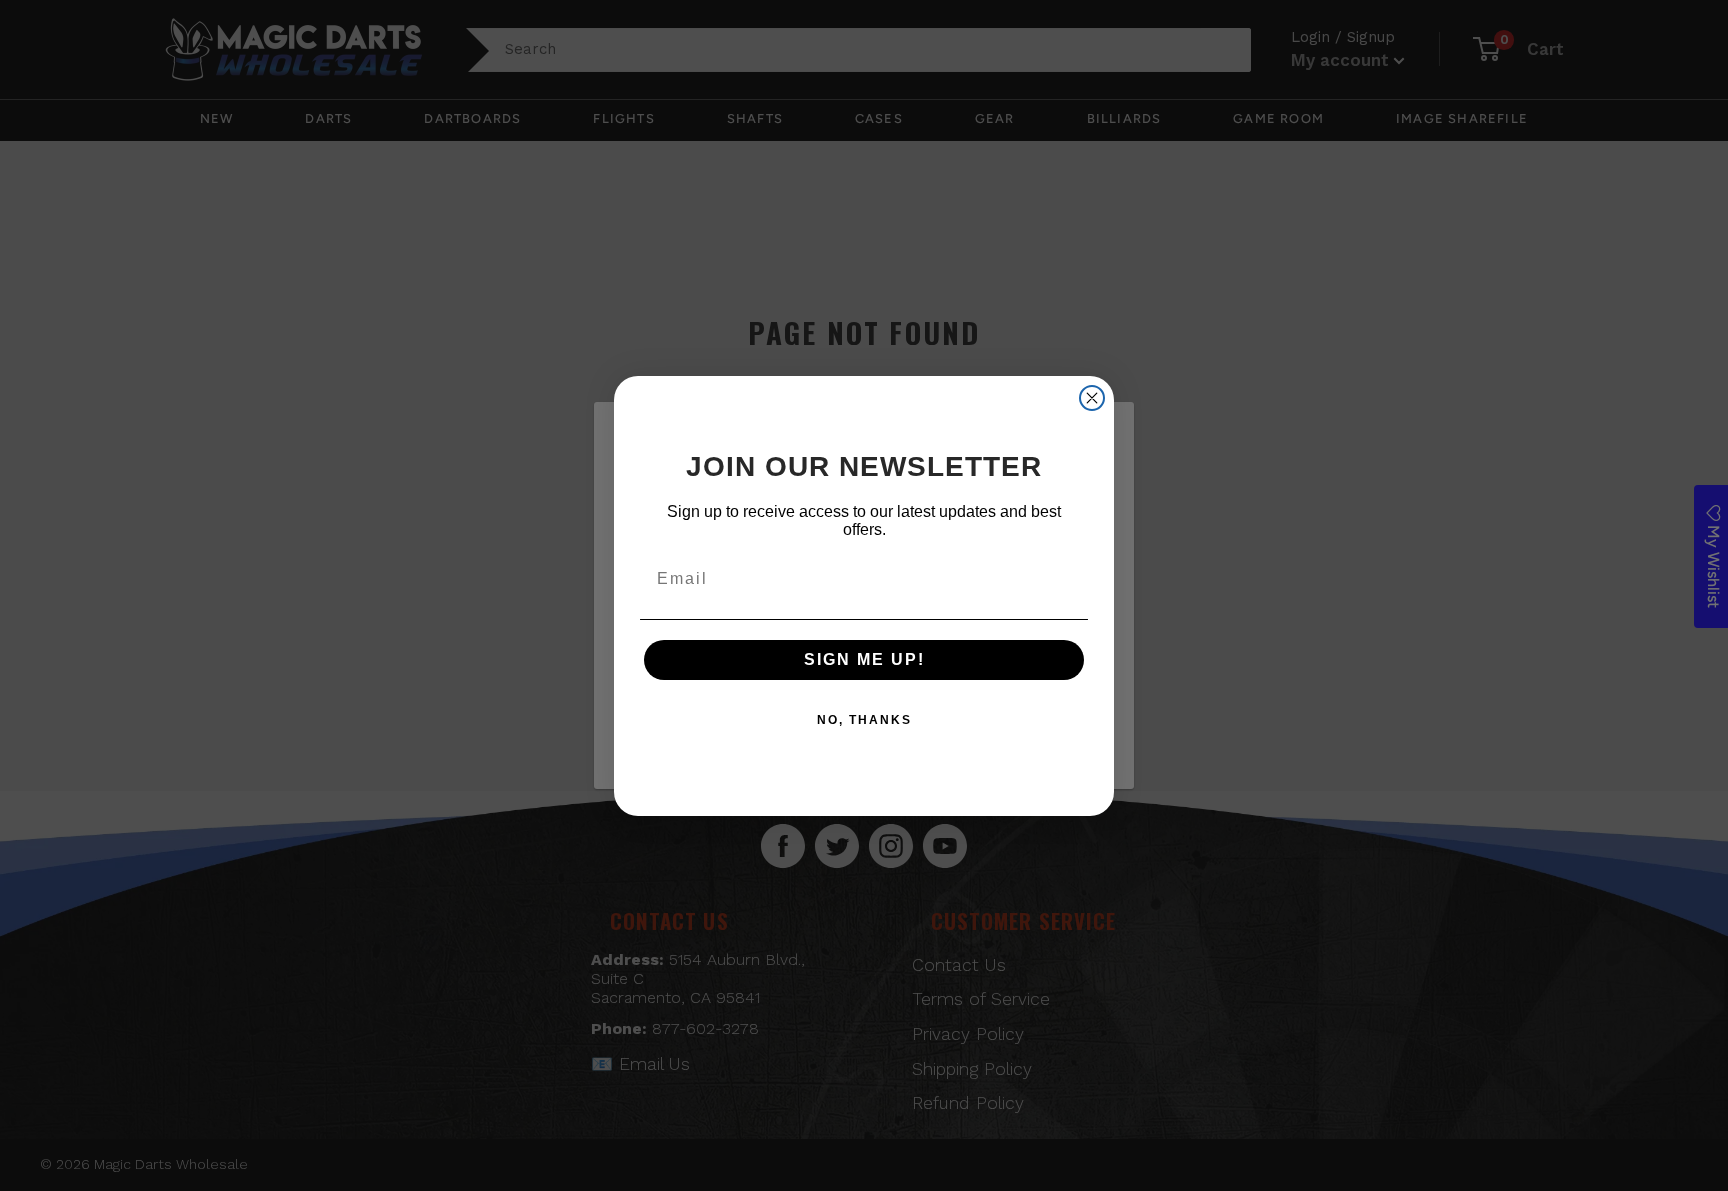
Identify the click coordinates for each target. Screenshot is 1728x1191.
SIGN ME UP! (864, 659)
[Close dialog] (1092, 398)
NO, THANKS (864, 720)
